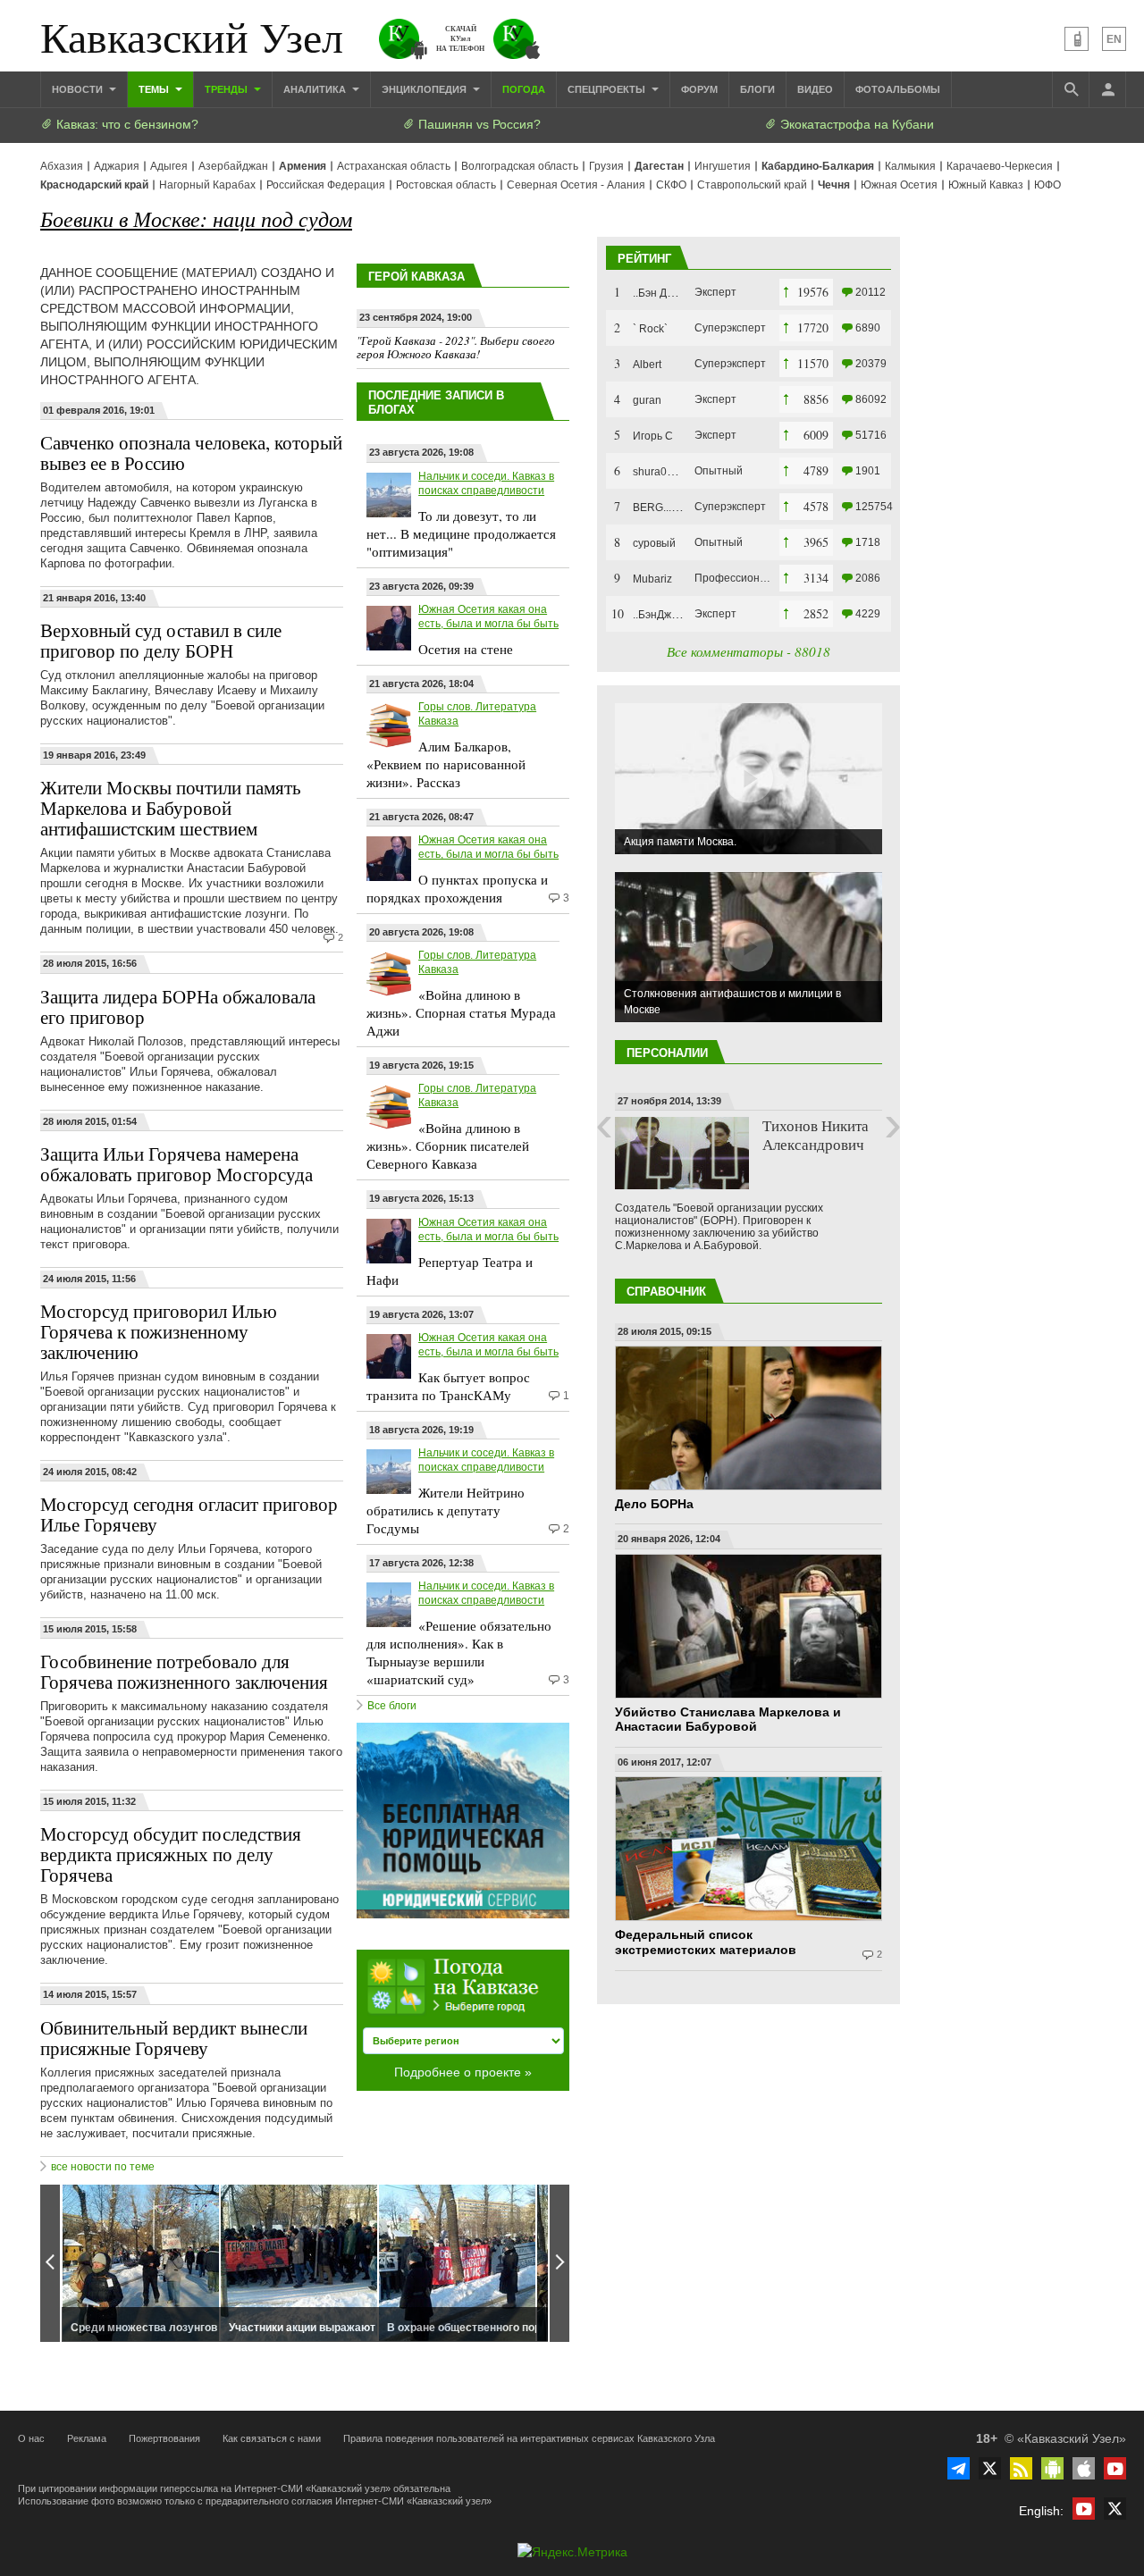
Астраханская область (394, 166)
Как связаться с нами (272, 2438)
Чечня (834, 185)
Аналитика (316, 89)
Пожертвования (164, 2438)
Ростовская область (446, 185)
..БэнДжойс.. (664, 615)
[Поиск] (1071, 89)
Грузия (606, 166)
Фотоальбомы (898, 89)
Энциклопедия (425, 89)
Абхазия (62, 166)
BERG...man (663, 508)
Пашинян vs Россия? (478, 124)
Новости (79, 89)
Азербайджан (233, 166)
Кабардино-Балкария (818, 166)
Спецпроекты (608, 89)
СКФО (671, 185)
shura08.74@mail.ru (682, 472)
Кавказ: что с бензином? (126, 124)
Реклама (87, 2438)
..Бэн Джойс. (664, 293)
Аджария (117, 166)
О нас (31, 2438)
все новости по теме (103, 2167)
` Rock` (650, 329)
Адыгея (169, 166)
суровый (654, 543)
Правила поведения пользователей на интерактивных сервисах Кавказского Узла (529, 2438)
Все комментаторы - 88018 (749, 651)
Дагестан (659, 166)
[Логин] (1107, 89)
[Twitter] (990, 2468)
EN (1114, 39)
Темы (155, 89)
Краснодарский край (94, 185)
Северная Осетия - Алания (576, 185)
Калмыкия (910, 166)
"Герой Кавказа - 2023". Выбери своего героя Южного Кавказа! (456, 348)
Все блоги (392, 1706)
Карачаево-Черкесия (1000, 166)
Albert (647, 365)
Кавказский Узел (192, 36)
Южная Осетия (899, 185)
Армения (303, 166)
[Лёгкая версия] (1077, 39)
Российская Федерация (326, 185)
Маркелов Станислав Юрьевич (796, 1144)
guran (647, 400)
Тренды (227, 89)
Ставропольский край (752, 185)
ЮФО (1047, 185)
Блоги (757, 89)
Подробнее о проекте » (463, 2072)
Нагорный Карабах (207, 185)
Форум (699, 89)
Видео (815, 89)
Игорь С (653, 436)
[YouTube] (1115, 2468)
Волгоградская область (520, 166)
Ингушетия (723, 166)
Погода (524, 89)
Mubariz (652, 579)
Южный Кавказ (986, 185)
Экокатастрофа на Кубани (855, 124)
